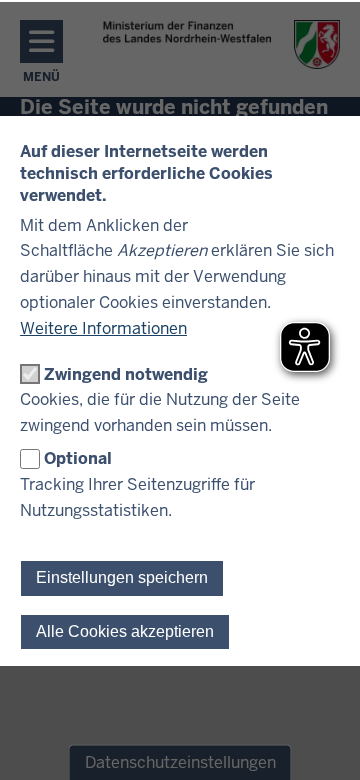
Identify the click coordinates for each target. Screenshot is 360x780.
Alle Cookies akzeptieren (125, 631)
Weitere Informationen (103, 328)
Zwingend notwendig (126, 374)
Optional (78, 458)
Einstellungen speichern (122, 577)
